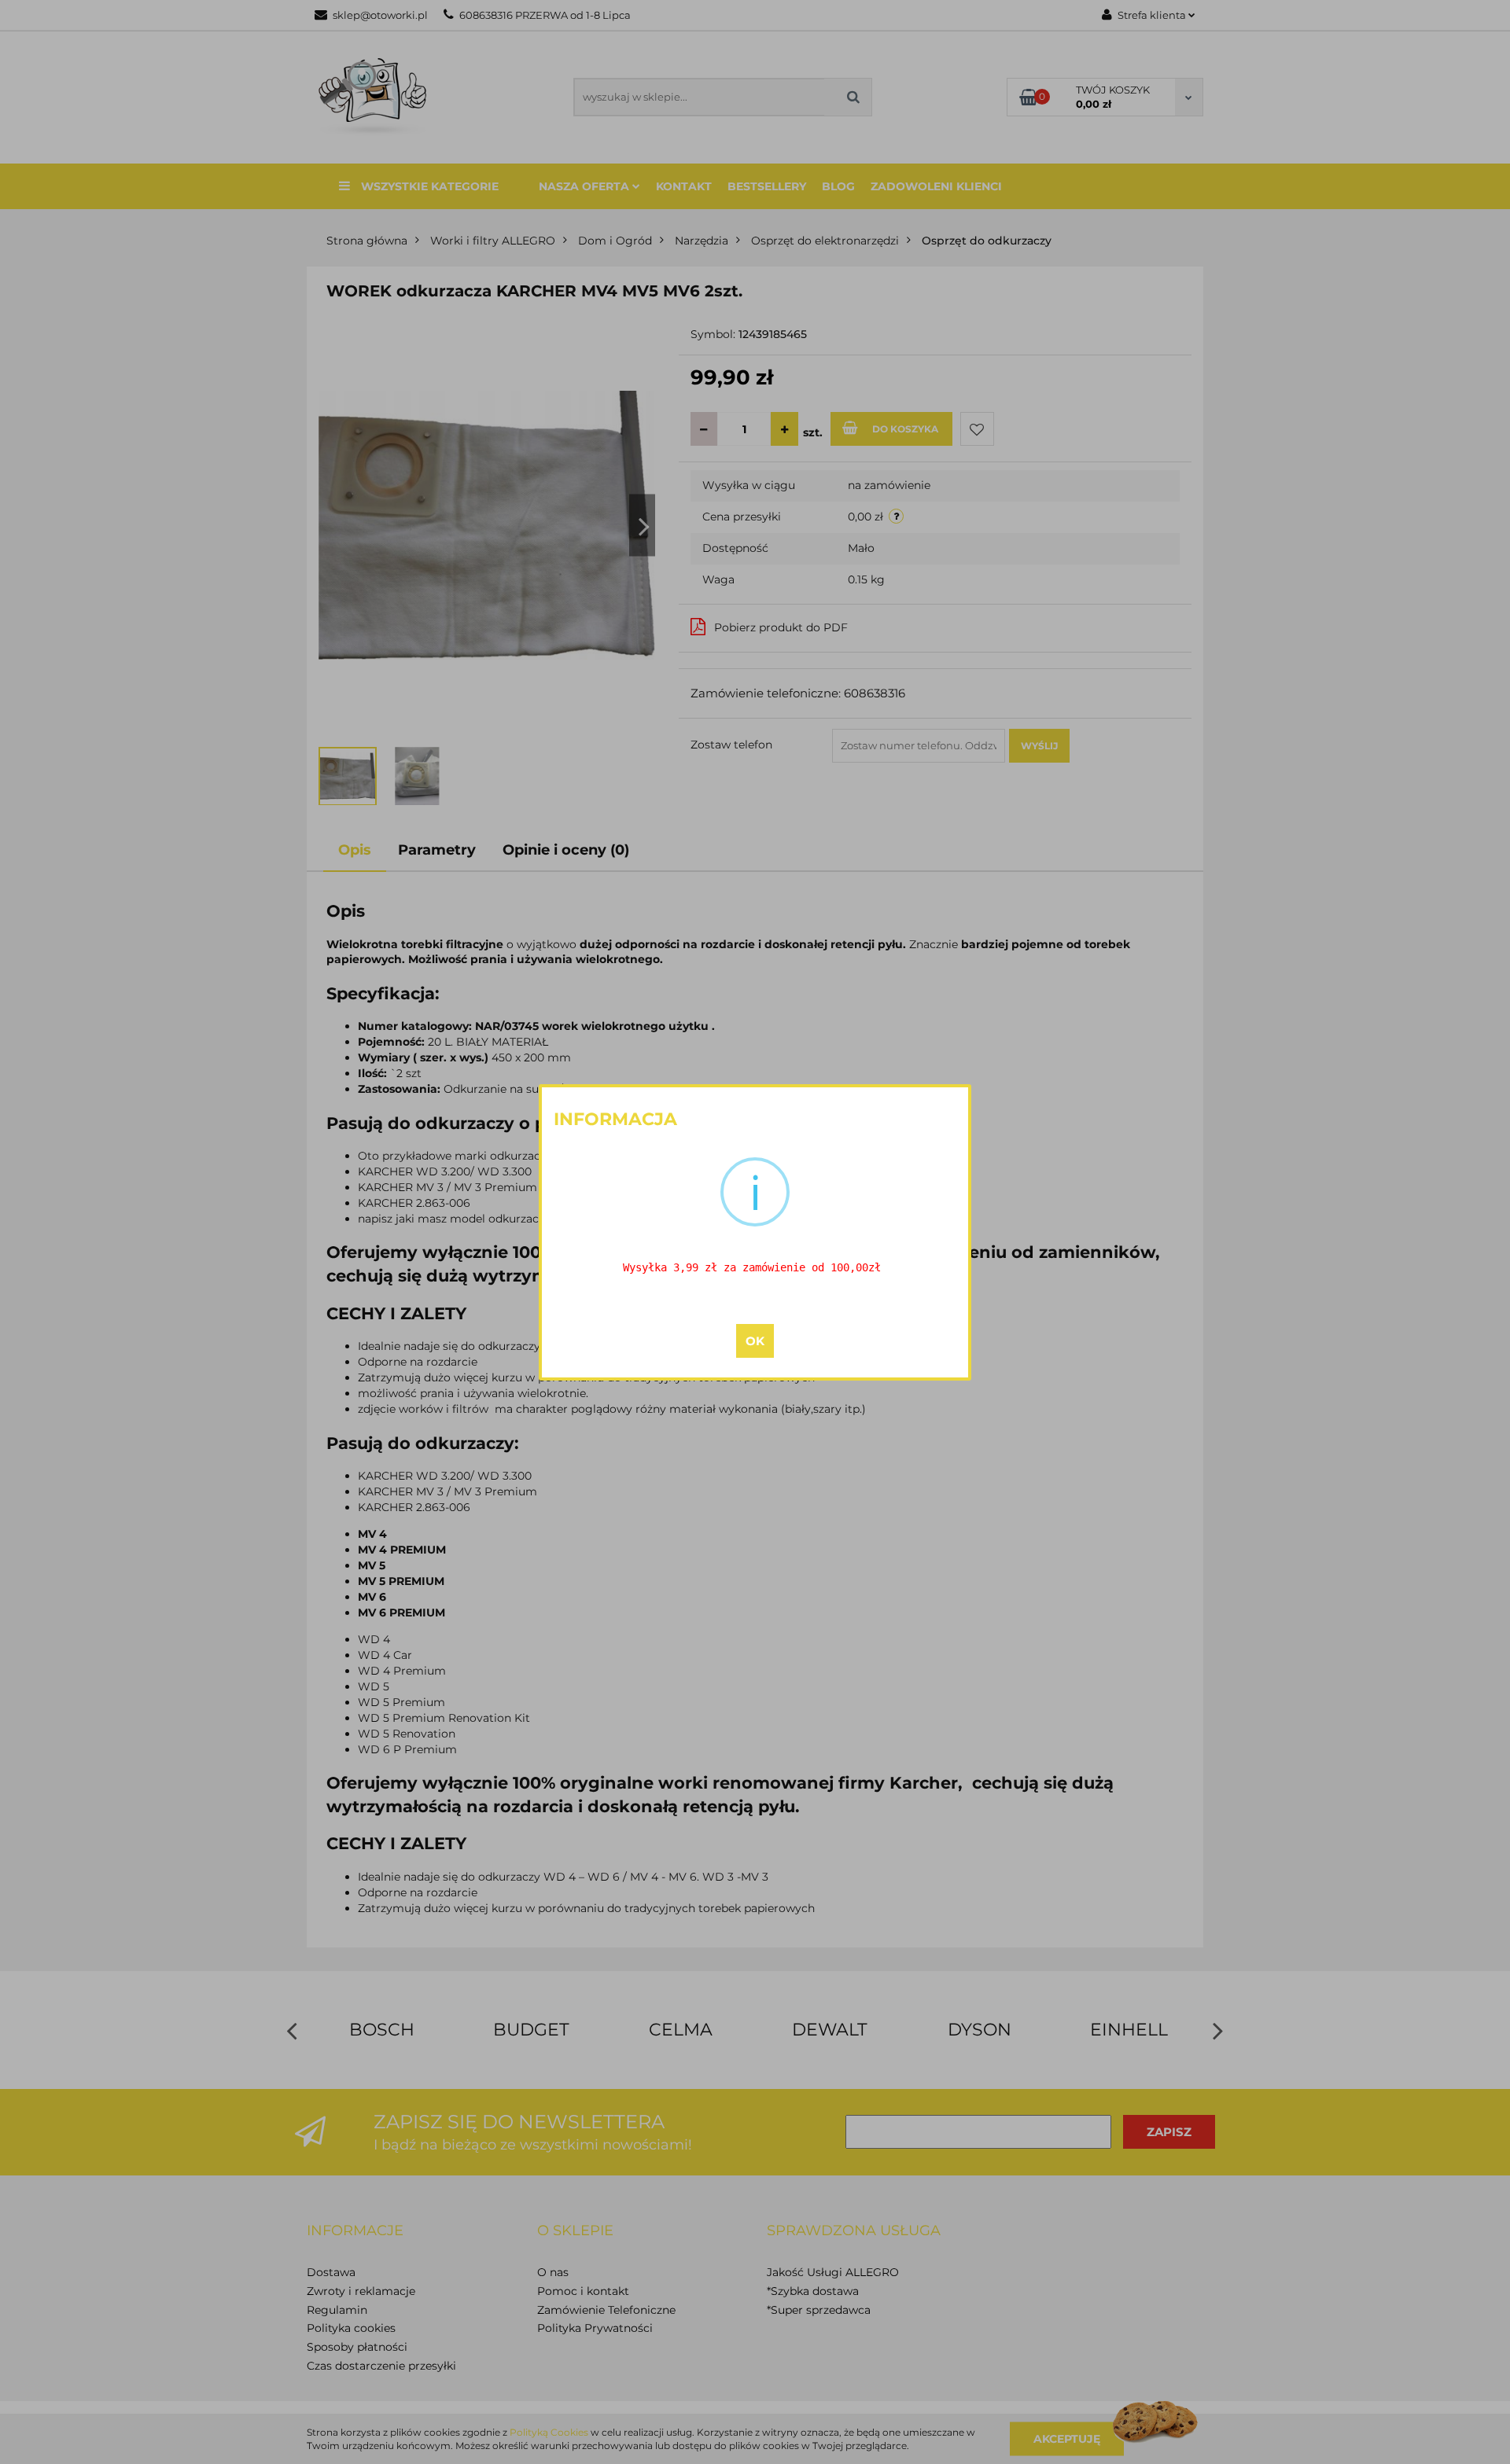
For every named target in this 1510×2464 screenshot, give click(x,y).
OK (755, 1341)
